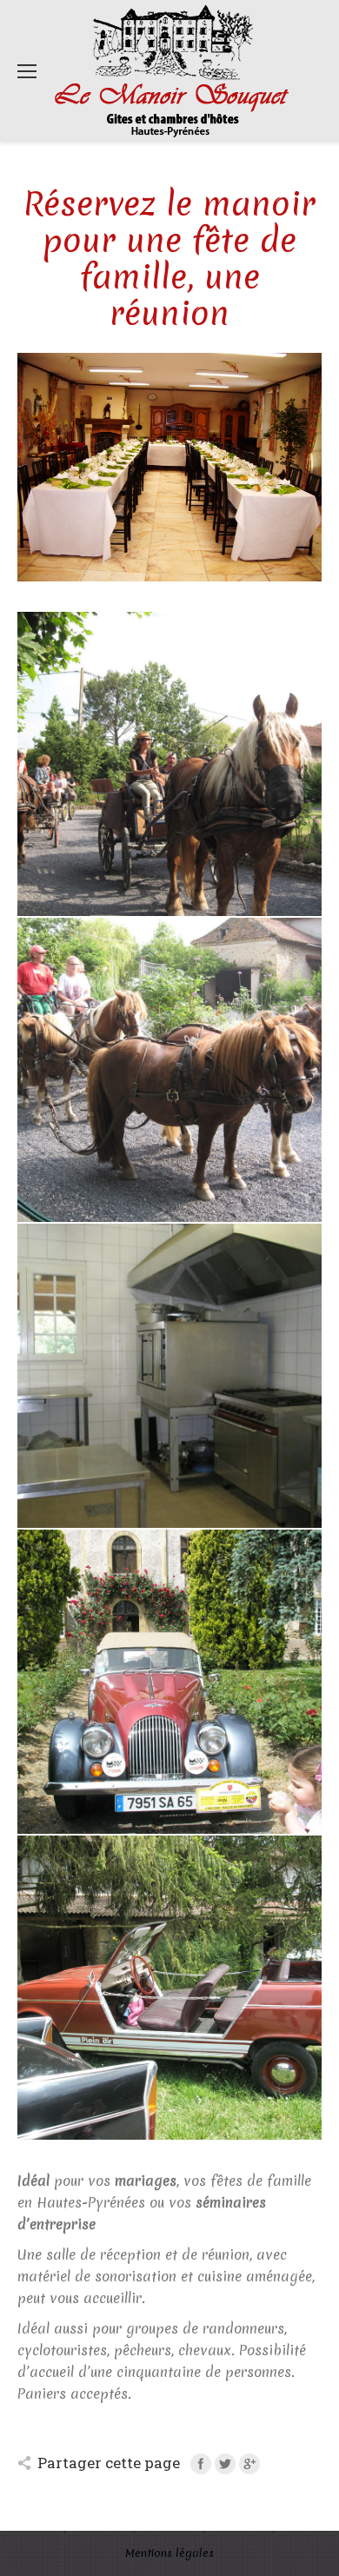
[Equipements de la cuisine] (169, 1376)
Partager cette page (109, 2463)
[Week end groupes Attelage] (169, 764)
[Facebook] (201, 2464)
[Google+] (249, 2464)
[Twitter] (225, 2464)
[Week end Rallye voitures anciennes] (169, 1682)
